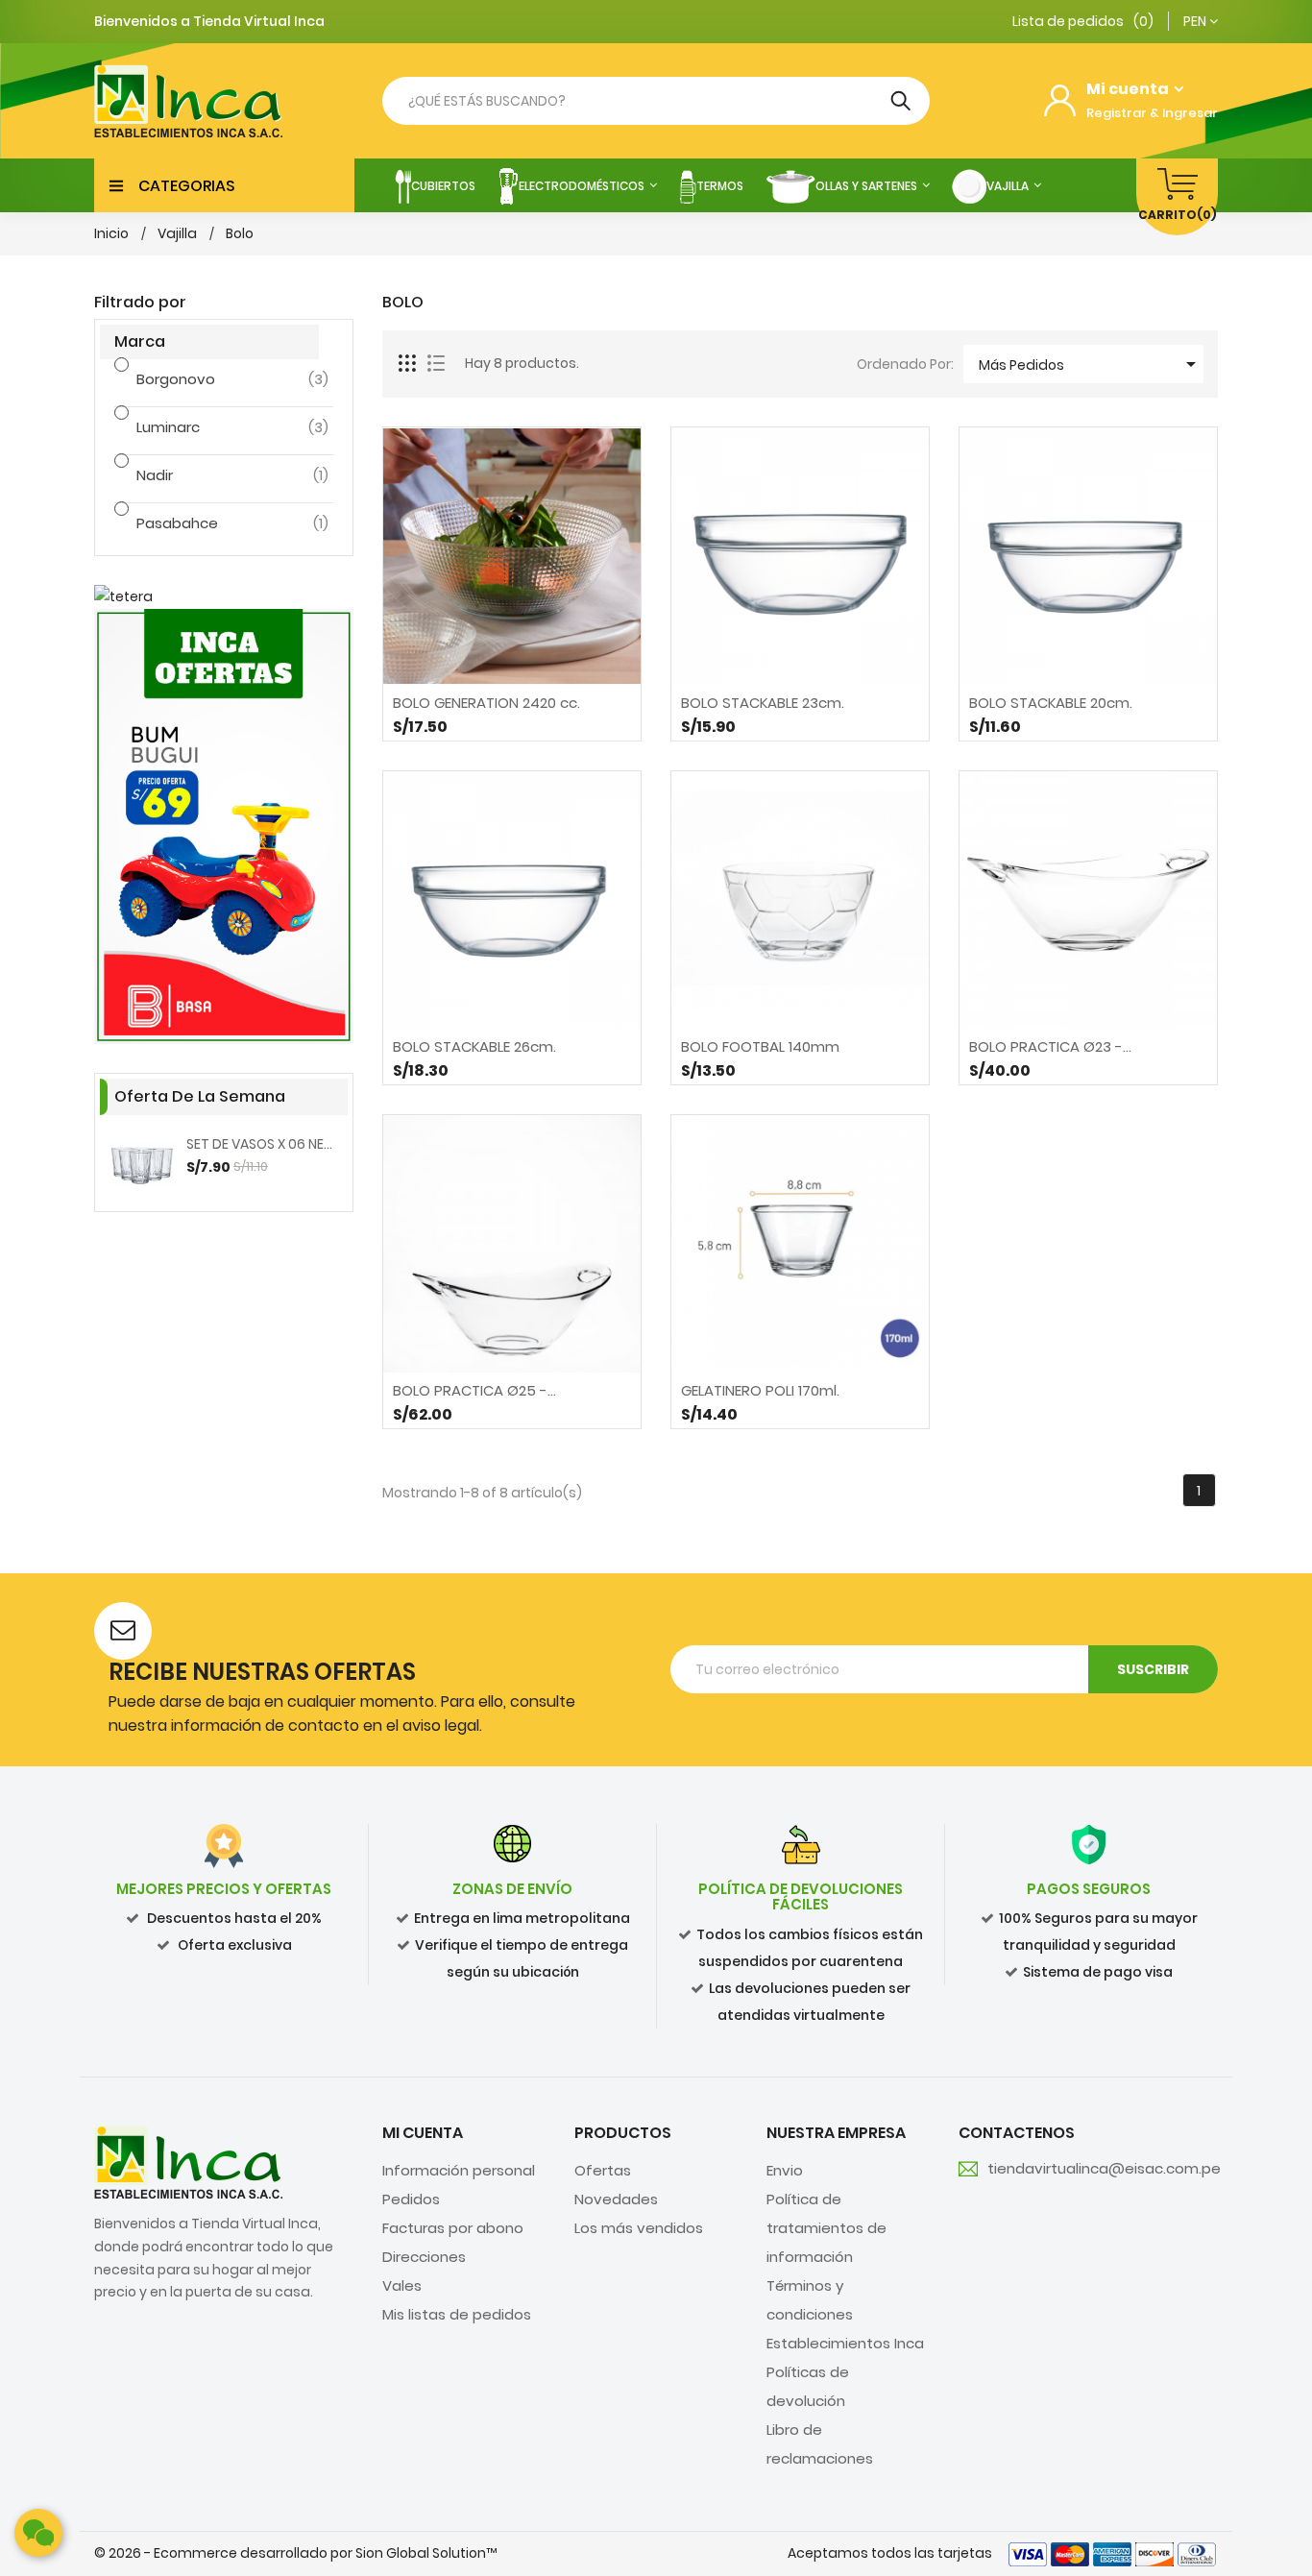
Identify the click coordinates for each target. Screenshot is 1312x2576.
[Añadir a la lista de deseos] (563, 717)
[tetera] (224, 597)
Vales (402, 2285)
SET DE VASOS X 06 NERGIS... (262, 1144)
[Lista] (436, 364)
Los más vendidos (639, 2228)
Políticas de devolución (808, 2386)
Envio (785, 2170)
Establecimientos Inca (845, 2343)
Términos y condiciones (810, 2300)
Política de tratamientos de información (826, 2228)
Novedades (616, 2199)
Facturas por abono (453, 2228)
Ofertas (603, 2170)
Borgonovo (208, 379)
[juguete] (224, 826)
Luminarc (208, 427)
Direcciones (424, 2257)
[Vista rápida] (512, 717)
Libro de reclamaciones (820, 2444)
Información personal (459, 2170)
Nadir (208, 475)
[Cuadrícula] (408, 364)
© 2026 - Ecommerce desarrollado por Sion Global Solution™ (295, 2553)
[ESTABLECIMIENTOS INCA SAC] (188, 2161)
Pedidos (411, 2199)
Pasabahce (208, 523)
